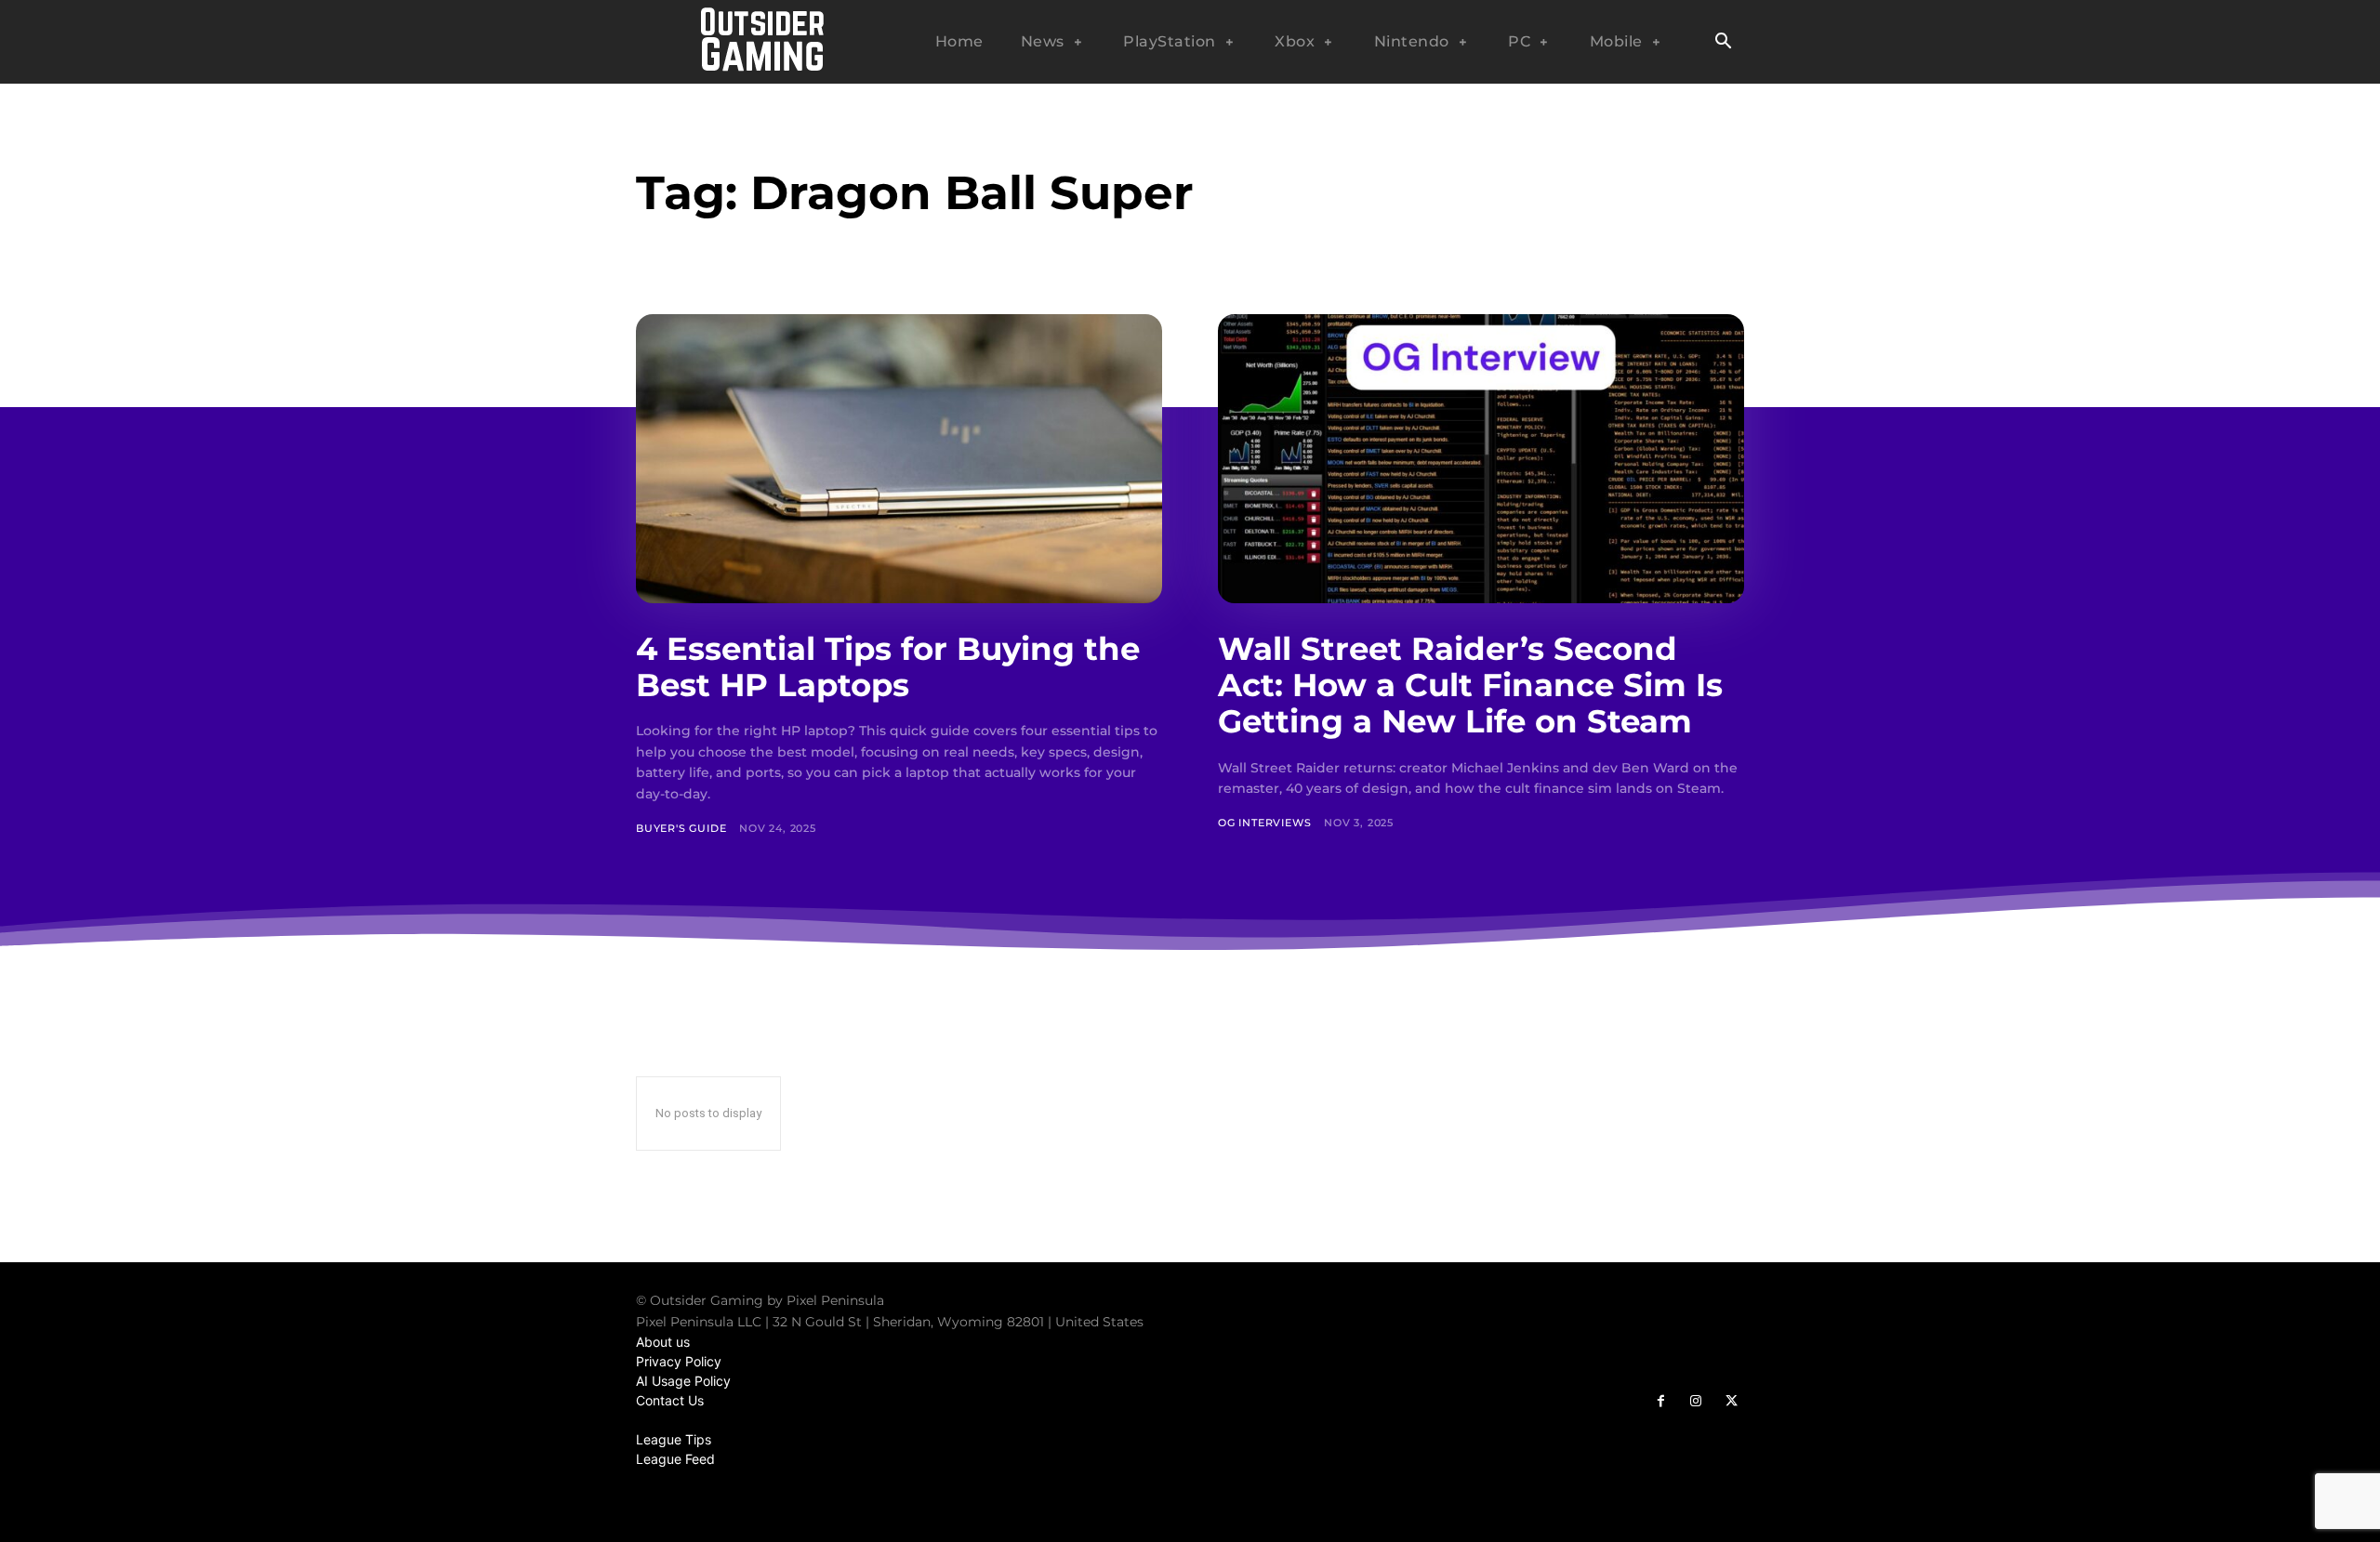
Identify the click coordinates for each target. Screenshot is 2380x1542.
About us (663, 1342)
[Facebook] (1660, 1402)
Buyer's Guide (681, 828)
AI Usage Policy (683, 1381)
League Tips (674, 1439)
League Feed (675, 1459)
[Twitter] (1731, 1402)
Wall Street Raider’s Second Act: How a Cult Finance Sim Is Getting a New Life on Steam (1470, 685)
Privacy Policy (679, 1361)
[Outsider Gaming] (762, 42)
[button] (1723, 43)
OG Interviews (1264, 823)
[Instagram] (1696, 1402)
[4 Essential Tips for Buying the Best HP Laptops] (899, 459)
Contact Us (670, 1400)
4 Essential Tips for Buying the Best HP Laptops (888, 667)
